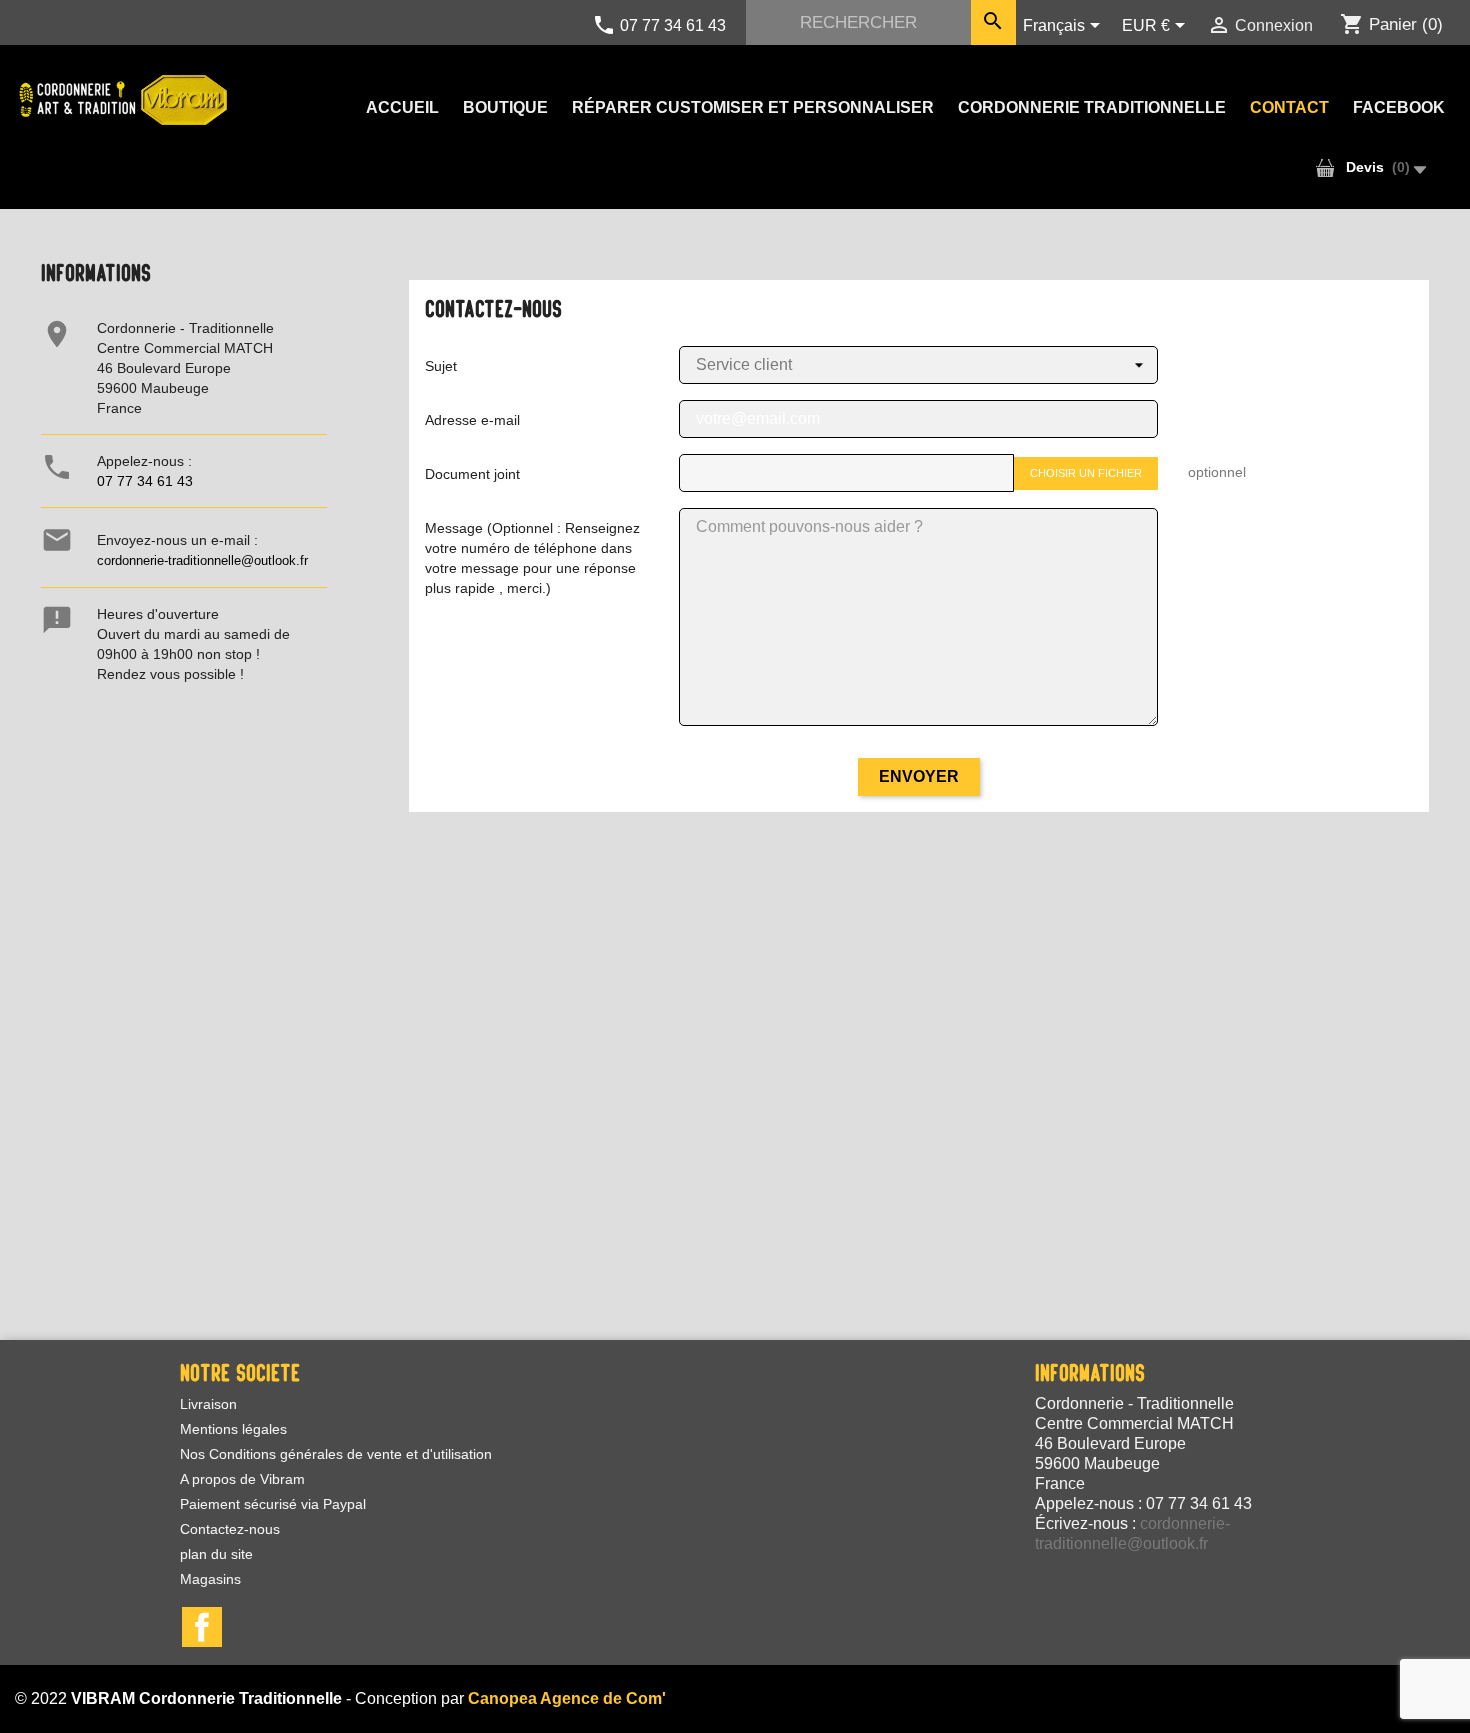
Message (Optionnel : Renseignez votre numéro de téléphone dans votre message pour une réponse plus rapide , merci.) (532, 558)
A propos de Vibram (242, 1479)
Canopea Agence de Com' (567, 1698)
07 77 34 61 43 (145, 481)
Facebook (1399, 107)
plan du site (216, 1554)
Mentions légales (233, 1429)
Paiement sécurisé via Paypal (273, 1504)
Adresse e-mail (472, 420)
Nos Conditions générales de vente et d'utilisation (336, 1454)
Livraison (208, 1404)
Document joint (472, 474)
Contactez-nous (230, 1529)
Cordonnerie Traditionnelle (1092, 107)
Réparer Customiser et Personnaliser (753, 107)
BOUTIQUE (505, 107)
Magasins (210, 1579)
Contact (1289, 107)
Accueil (402, 107)
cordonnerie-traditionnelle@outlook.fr (202, 560)
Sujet (441, 366)
